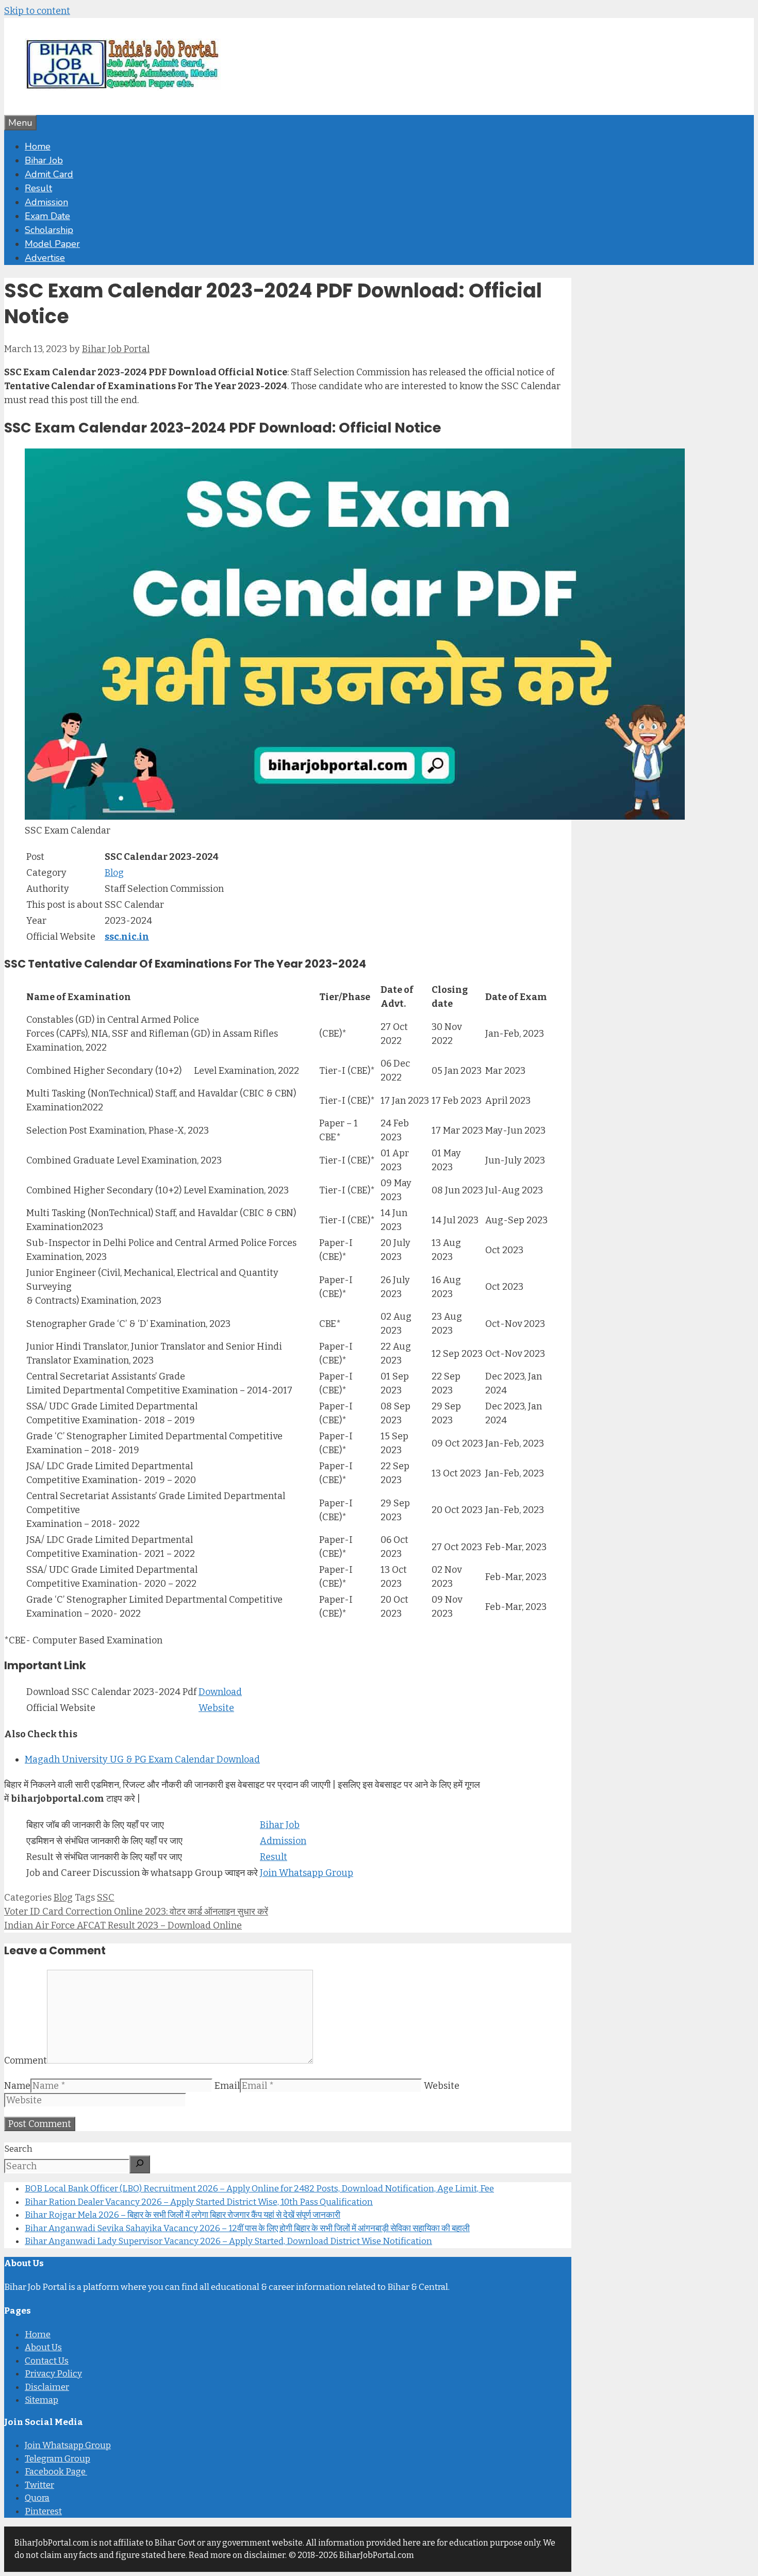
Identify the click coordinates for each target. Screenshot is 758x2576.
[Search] (140, 2164)
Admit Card (49, 174)
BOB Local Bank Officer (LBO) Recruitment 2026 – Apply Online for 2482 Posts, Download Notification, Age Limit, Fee (259, 2189)
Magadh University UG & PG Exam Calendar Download (142, 1759)
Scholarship (49, 230)
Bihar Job (44, 160)
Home (38, 146)
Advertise (45, 258)
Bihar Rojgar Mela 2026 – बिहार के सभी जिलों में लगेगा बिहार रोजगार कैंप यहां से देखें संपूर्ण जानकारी (183, 2215)
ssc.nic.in (127, 937)
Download (220, 1692)
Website (216, 1708)
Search (18, 2149)
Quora (37, 2498)
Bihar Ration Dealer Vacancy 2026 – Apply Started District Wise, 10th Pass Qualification (199, 2202)
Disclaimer (47, 2387)
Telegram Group (57, 2459)
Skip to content (37, 11)
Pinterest (43, 2511)
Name (17, 2086)
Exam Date (47, 216)
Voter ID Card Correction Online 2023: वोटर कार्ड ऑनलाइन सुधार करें (136, 1912)
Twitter (39, 2485)
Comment (26, 2060)
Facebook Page (56, 2472)
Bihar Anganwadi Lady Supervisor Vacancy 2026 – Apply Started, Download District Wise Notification (228, 2241)
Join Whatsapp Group (307, 1873)
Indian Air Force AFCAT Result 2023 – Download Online (123, 1925)
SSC (106, 1898)
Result (38, 188)
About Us (43, 2347)
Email (227, 2086)
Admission (46, 202)
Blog (114, 873)
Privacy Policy (53, 2374)
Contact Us (47, 2361)
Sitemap (42, 2400)
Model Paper (52, 244)
